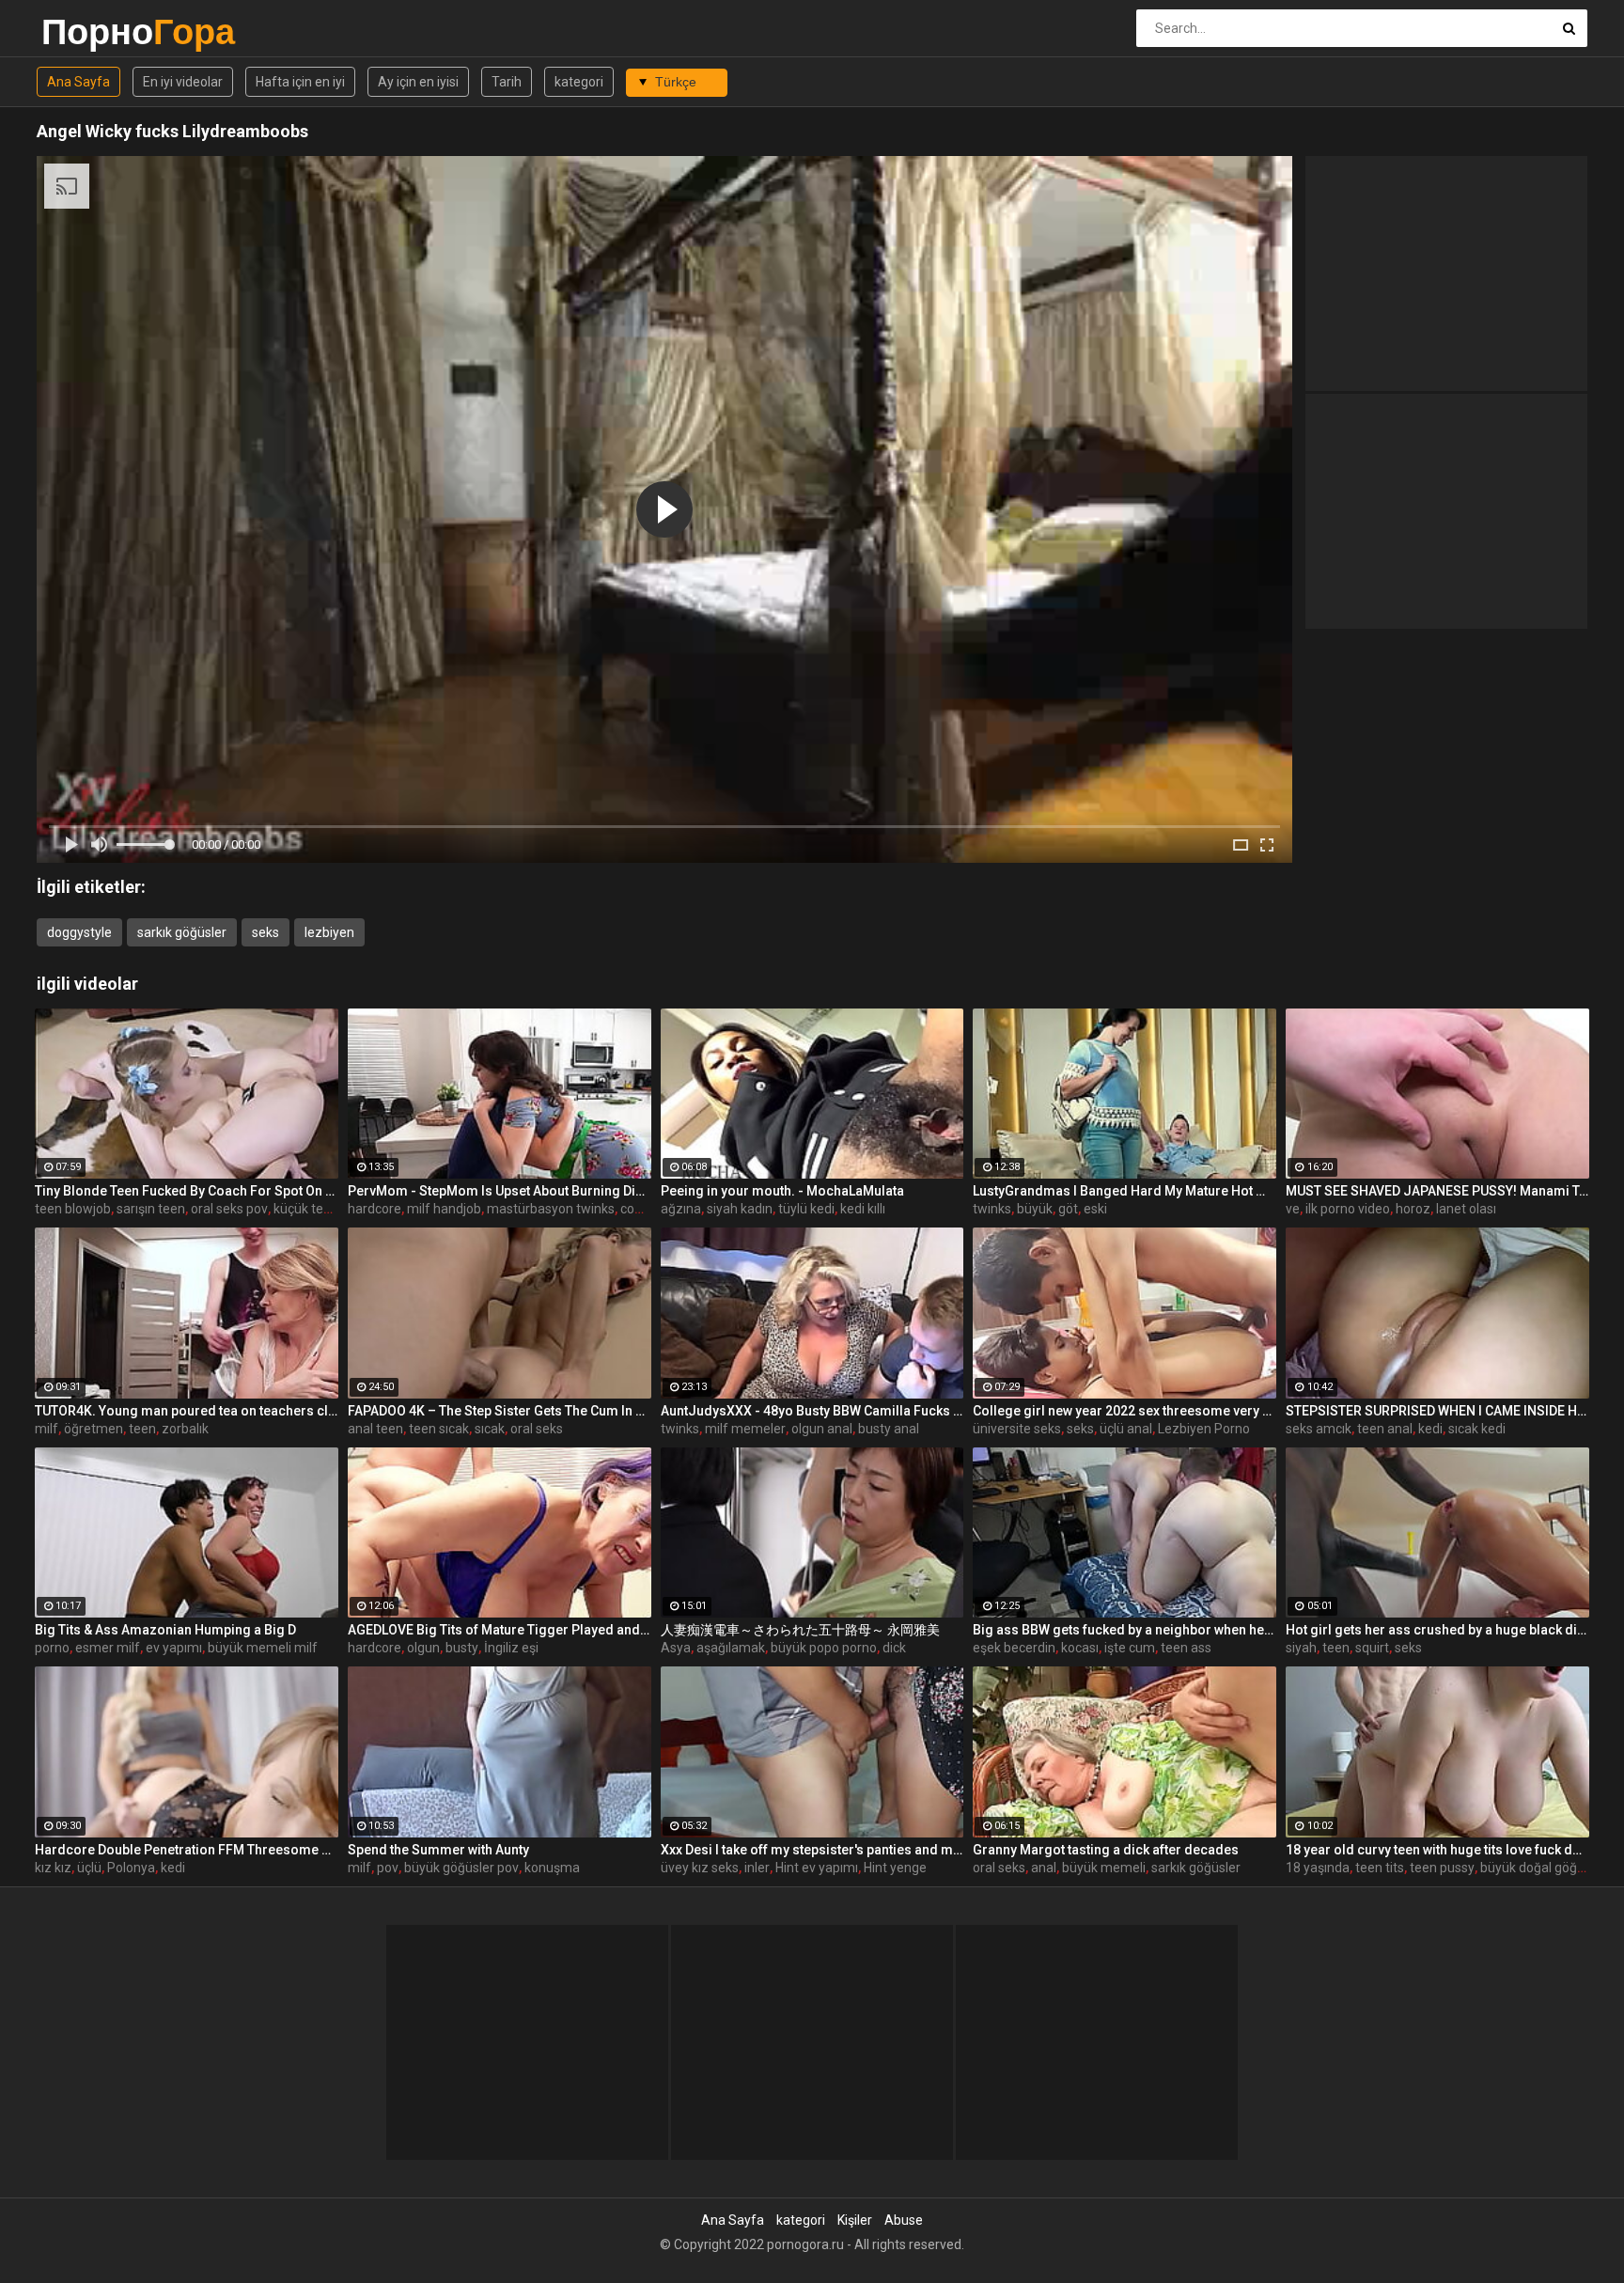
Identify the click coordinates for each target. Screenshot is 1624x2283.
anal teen (375, 1429)
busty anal (889, 1429)
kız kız (53, 1868)
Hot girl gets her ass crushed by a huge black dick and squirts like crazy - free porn (1437, 1630)
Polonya (131, 1868)
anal (1044, 1868)
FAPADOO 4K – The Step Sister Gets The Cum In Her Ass (500, 1411)
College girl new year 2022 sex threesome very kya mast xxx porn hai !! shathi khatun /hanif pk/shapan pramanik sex (1124, 1411)
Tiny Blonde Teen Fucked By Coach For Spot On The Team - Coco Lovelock (187, 1191)
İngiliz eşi (511, 1648)
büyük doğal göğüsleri (1545, 1868)
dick (894, 1648)
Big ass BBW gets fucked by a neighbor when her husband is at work (1124, 1630)
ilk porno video (1348, 1209)
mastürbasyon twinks (551, 1209)
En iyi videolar (183, 82)
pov (388, 1868)
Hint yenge (895, 1868)
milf (47, 1429)
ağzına (681, 1209)
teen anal (1385, 1429)
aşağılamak (731, 1648)
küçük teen (306, 1209)
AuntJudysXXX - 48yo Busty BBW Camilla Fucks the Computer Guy (812, 1411)
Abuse (904, 2220)
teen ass (1186, 1648)
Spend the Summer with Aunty (438, 1850)
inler (757, 1868)
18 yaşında (1318, 1868)
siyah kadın (740, 1209)
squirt (1372, 1648)
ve (1293, 1209)
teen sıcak (439, 1429)
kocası (1080, 1648)
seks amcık (1319, 1429)
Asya (676, 1648)
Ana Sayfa (78, 82)
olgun (423, 1648)
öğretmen (94, 1429)
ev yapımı (174, 1648)
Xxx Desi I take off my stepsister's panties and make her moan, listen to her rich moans (812, 1850)
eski (1095, 1209)
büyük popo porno (824, 1648)
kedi (1430, 1429)
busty (462, 1648)
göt (1068, 1209)
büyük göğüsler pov (461, 1868)
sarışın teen (151, 1209)
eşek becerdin (1014, 1648)
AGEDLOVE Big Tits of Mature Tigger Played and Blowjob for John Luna (500, 1630)
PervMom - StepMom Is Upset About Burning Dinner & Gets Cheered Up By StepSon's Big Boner (500, 1191)
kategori (579, 82)
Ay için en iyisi (418, 82)
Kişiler (855, 2220)
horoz (1413, 1209)
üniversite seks (1017, 1429)
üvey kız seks (700, 1868)
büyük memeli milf (263, 1648)
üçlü (89, 1868)
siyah (1301, 1648)
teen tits (1380, 1868)
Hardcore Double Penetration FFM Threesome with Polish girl (187, 1850)
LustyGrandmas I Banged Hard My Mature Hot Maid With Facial (1124, 1191)
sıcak (490, 1429)
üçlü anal (1126, 1429)
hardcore (375, 1209)
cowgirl (641, 1209)
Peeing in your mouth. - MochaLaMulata (782, 1191)
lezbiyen (329, 932)
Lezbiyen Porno (1204, 1429)
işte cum (1130, 1648)
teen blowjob (73, 1209)
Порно (91, 31)
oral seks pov (229, 1209)
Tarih (507, 82)
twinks (992, 1209)
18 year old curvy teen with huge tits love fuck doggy (1437, 1850)
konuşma (552, 1868)
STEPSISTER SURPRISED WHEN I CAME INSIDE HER (1437, 1411)
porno (52, 1648)
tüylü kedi (806, 1209)
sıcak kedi (1477, 1429)
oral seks (537, 1429)
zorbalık (185, 1429)
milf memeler (745, 1429)
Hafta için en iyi (300, 82)
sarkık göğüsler (182, 932)
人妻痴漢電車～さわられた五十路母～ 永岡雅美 (800, 1630)
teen (142, 1429)
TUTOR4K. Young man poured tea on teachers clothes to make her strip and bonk (187, 1411)
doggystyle (79, 932)
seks (265, 932)
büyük (1035, 1209)
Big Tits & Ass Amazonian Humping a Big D (165, 1630)
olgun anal (822, 1429)
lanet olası (1466, 1209)
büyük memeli (1104, 1868)
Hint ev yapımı (817, 1868)
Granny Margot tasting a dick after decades (1106, 1850)
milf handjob (444, 1209)
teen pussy (1442, 1868)
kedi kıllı (863, 1209)
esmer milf (108, 1648)
